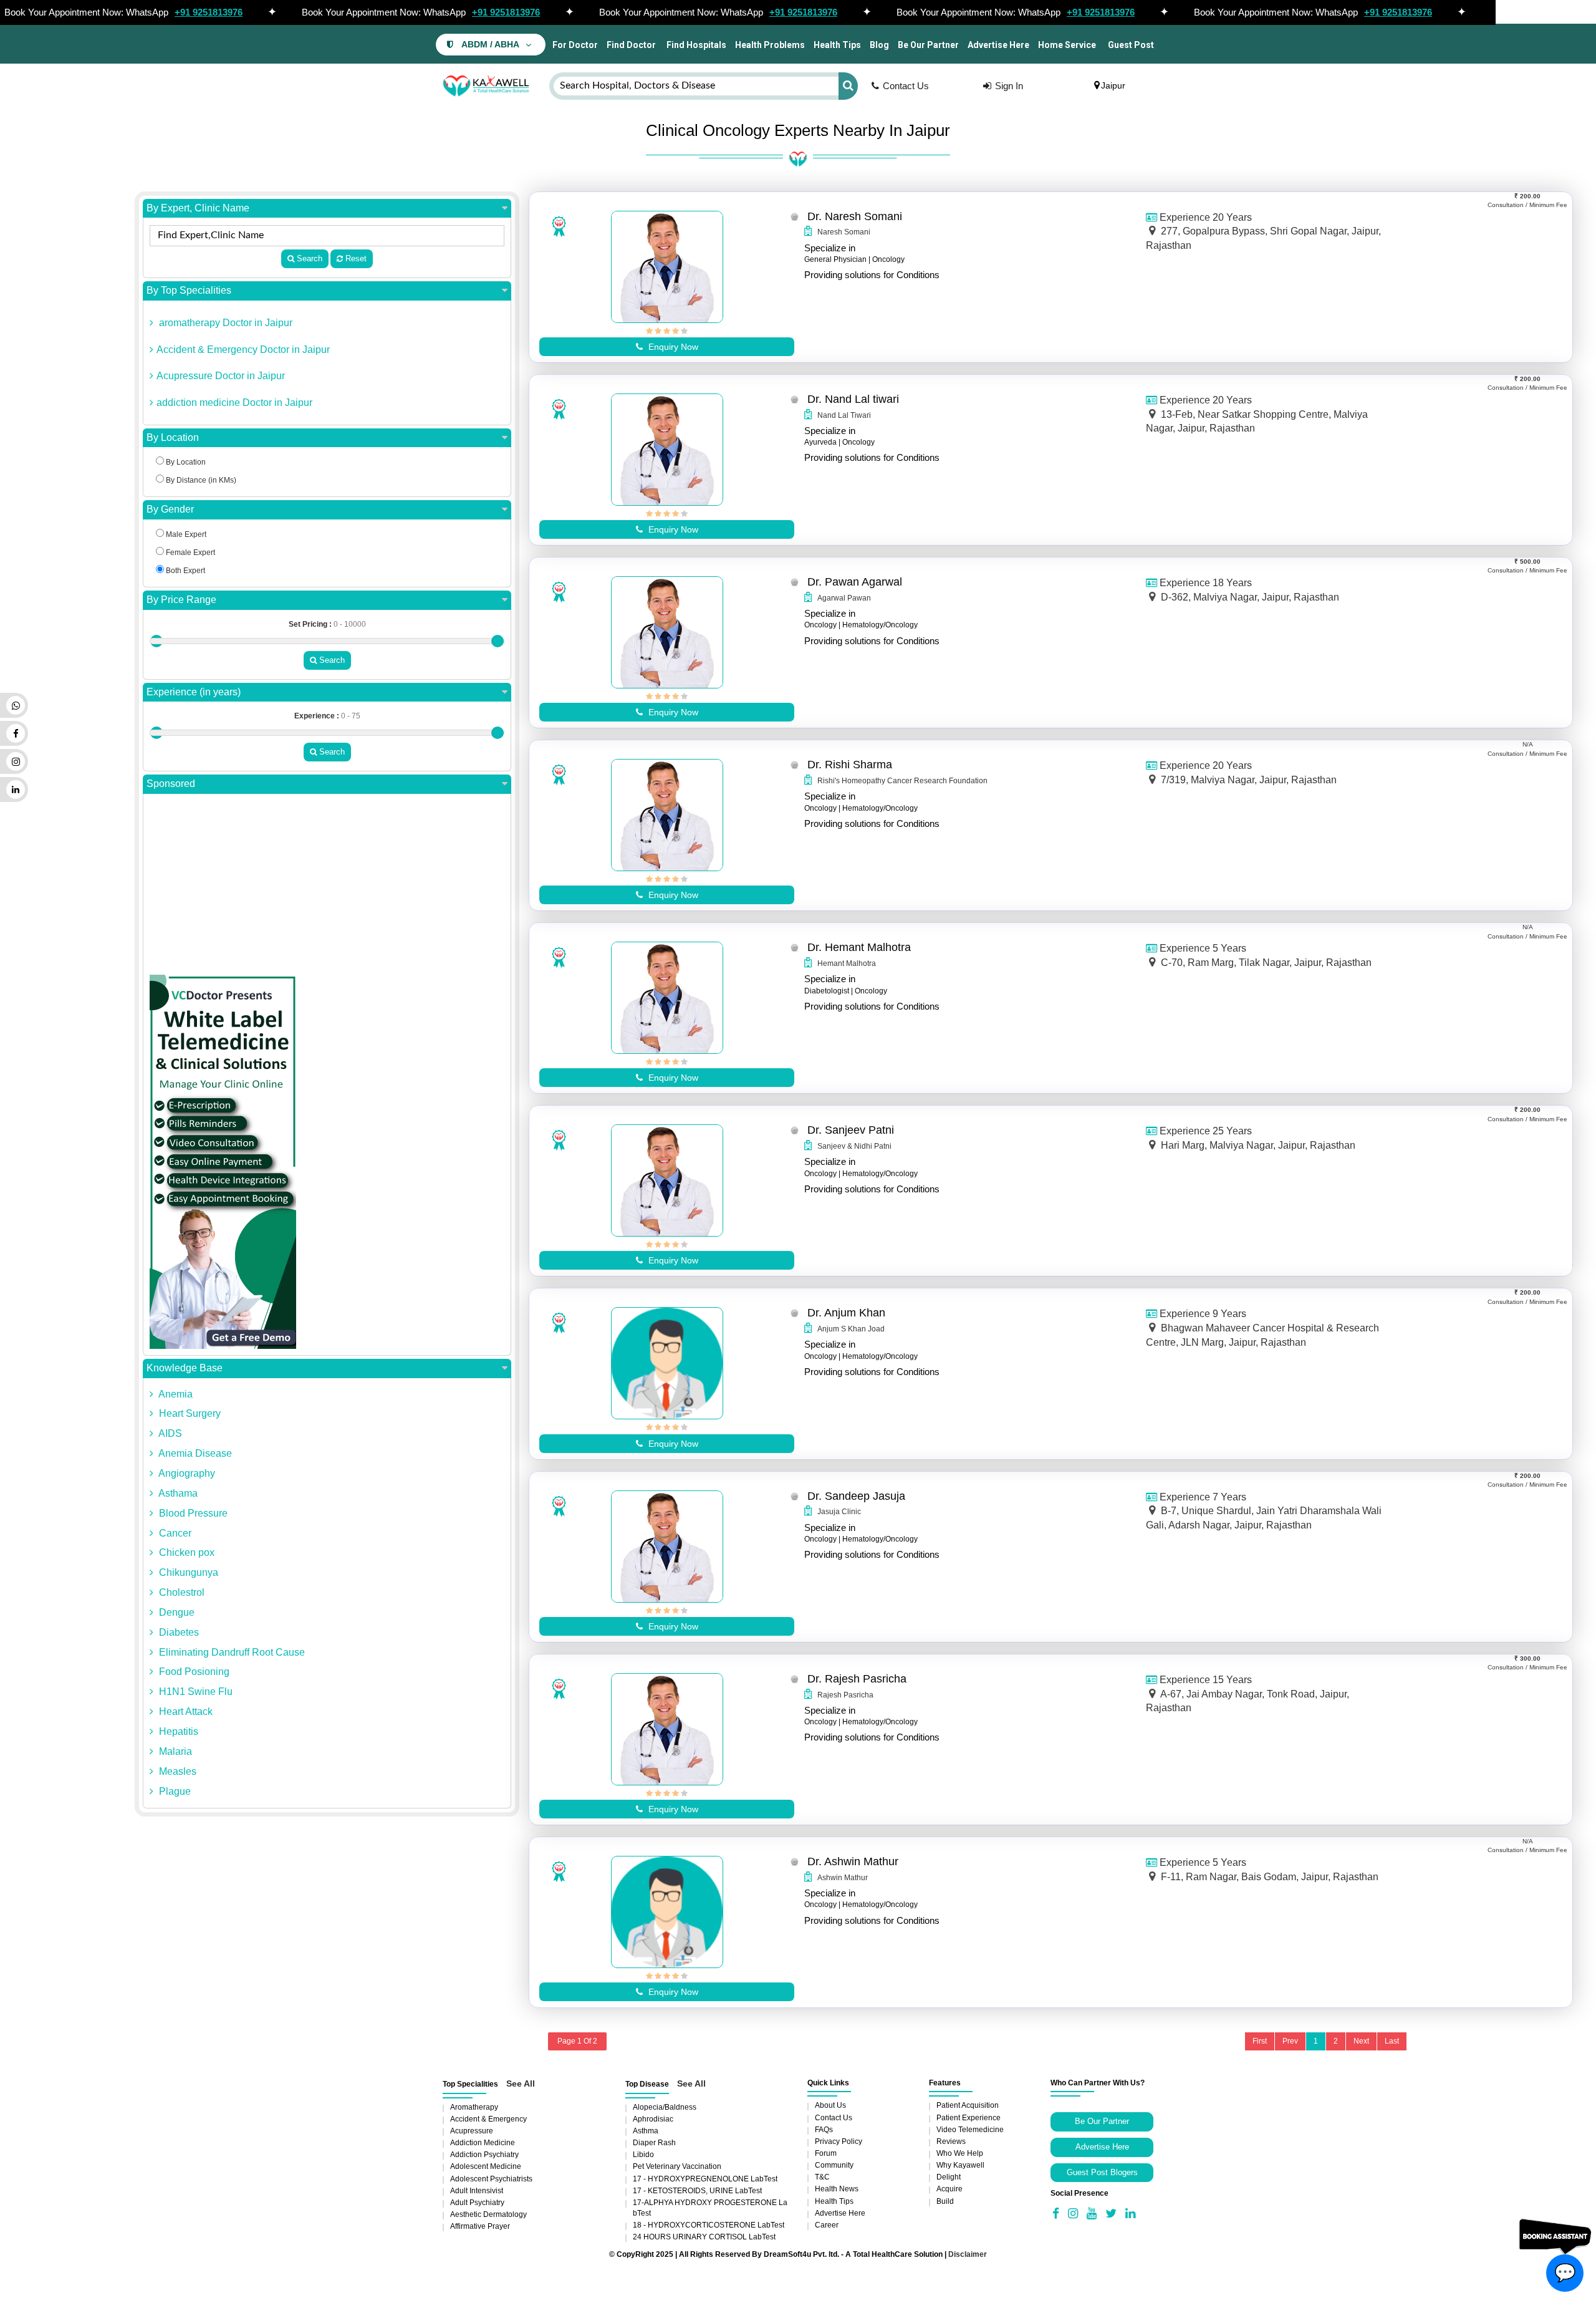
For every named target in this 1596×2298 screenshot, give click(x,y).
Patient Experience (969, 2118)
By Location (173, 437)
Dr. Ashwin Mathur (853, 1861)
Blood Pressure (192, 1513)
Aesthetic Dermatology (488, 2214)
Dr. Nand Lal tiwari (853, 399)
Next (1361, 2041)
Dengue (175, 1612)
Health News (837, 2189)
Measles (176, 1771)
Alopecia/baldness (665, 2107)
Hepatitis (177, 1731)
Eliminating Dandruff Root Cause (231, 1652)
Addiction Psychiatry (484, 2155)
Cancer (174, 1533)
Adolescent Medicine (486, 2166)
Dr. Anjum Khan (846, 1313)
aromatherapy (474, 2107)
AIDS (169, 1433)
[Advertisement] (327, 887)
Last (1392, 2041)
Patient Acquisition (968, 2105)
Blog (879, 45)
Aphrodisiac (653, 2119)
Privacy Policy (839, 2141)
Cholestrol (180, 1592)
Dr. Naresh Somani (855, 216)
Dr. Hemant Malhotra (859, 947)
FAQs (824, 2130)
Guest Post (1131, 45)
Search (308, 258)
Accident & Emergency (488, 2119)
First (1260, 2041)
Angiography (186, 1473)
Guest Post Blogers (1102, 2172)
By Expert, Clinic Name (198, 208)
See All (521, 2083)
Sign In (1009, 86)
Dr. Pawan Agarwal (855, 582)
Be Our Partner (928, 45)
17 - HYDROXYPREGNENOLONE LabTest (705, 2179)
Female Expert (190, 553)
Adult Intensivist (477, 2191)
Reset (355, 258)
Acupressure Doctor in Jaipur (221, 376)
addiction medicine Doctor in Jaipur (234, 403)
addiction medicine (483, 2143)
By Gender (170, 509)
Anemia (175, 1394)
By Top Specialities (189, 290)
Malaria (174, 1751)
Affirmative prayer (480, 2226)
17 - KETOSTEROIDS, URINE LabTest (697, 2191)
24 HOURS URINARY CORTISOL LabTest (704, 2237)
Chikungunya (187, 1572)
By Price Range (181, 600)
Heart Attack (185, 1711)
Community (834, 2165)
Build (945, 2201)
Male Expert (185, 534)
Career (827, 2225)
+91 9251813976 (209, 12)
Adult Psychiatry (477, 2203)
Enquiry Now (672, 347)
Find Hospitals (695, 45)
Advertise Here (998, 45)
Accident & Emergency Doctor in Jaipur (243, 350)
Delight (949, 2177)
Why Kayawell (960, 2165)
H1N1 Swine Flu (195, 1692)
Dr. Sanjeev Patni (851, 1130)
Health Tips (837, 45)
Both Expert (185, 571)
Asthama (177, 1493)
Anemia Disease (194, 1453)
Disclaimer (968, 2254)
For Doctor (574, 45)
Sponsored (171, 784)
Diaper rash (654, 2143)
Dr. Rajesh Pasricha (857, 1679)
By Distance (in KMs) (200, 480)
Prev (1290, 2041)
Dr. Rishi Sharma (850, 765)
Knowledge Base (185, 1368)
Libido (643, 2155)
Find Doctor (631, 45)
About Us (830, 2105)
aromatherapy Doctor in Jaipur (224, 323)
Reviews (951, 2141)
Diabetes (178, 1632)
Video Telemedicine (970, 2130)
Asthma (646, 2131)
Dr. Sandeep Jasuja (856, 1496)
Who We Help (960, 2153)
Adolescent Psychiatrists (491, 2179)
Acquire (949, 2189)
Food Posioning (193, 1672)
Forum (826, 2153)
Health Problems (770, 45)
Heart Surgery (189, 1413)
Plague (174, 1791)
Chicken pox (185, 1552)
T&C (822, 2177)
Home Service (1067, 45)
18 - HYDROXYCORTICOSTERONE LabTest (709, 2225)
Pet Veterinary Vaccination (677, 2166)
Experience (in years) (194, 692)
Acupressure (472, 2131)
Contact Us (906, 86)
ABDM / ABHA (490, 45)
